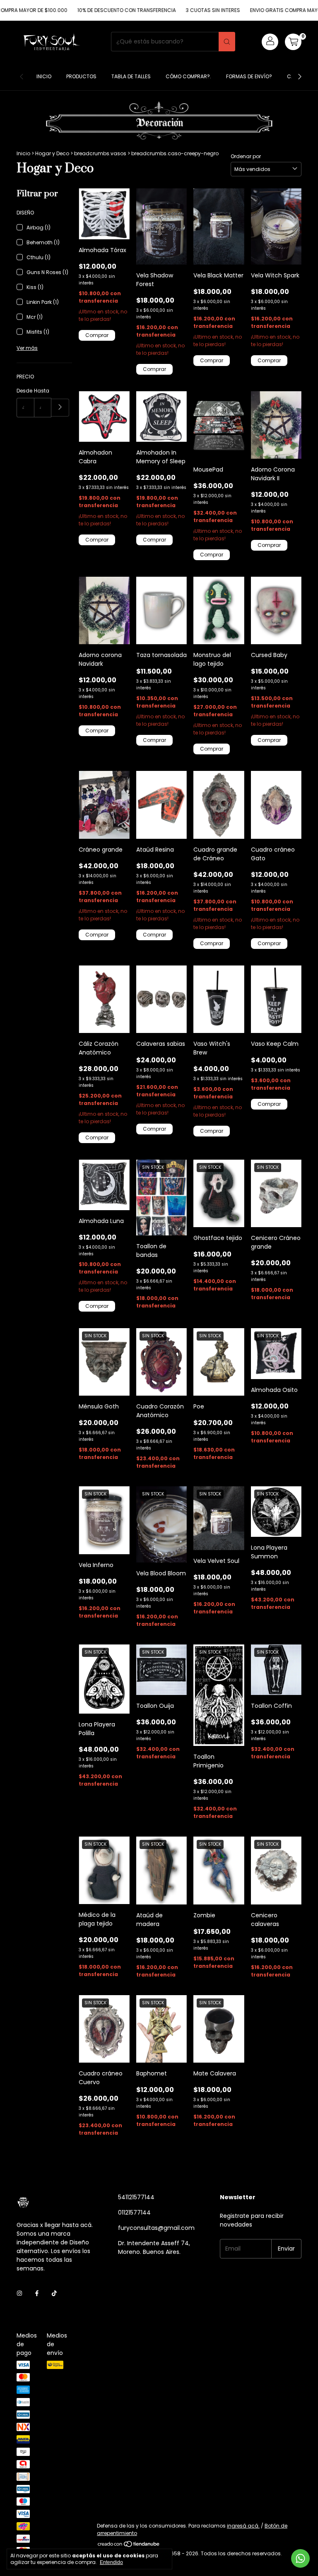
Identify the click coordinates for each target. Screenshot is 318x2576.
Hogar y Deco (52, 153)
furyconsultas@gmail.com (156, 2228)
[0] (293, 42)
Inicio (44, 76)
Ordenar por (246, 156)
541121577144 (136, 2197)
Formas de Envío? (249, 76)
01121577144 (134, 2212)
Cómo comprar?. (188, 76)
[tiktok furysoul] (54, 2294)
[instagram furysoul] (19, 2294)
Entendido (111, 2562)
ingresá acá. (243, 2526)
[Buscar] (227, 42)
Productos (81, 76)
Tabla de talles (131, 76)
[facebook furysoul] (37, 2294)
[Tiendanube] (129, 2546)
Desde (24, 391)
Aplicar (60, 408)
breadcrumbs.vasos (100, 153)
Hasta (42, 391)
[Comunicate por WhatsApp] (300, 2558)
